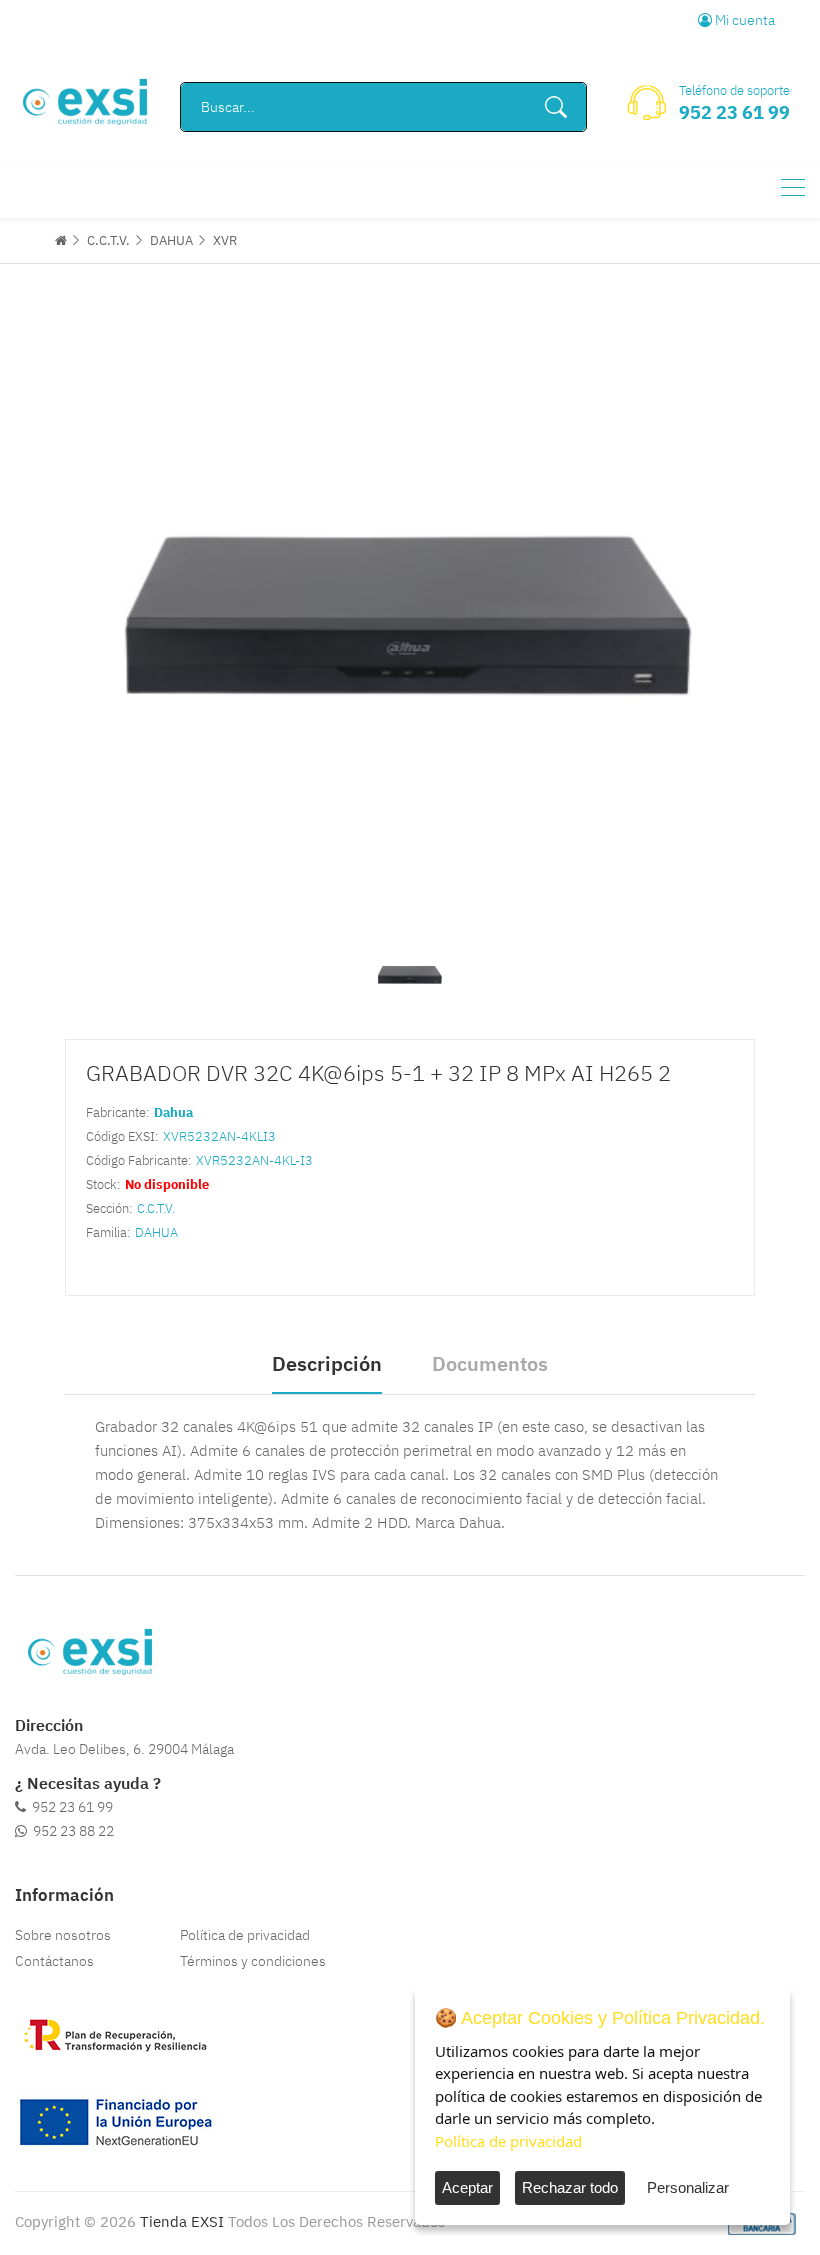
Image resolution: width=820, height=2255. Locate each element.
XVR (225, 240)
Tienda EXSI (182, 2221)
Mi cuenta (743, 20)
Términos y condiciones (253, 1961)
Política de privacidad (245, 1935)
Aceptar (467, 2187)
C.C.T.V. (108, 240)
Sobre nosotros (63, 1935)
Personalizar (688, 2187)
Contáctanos (54, 1961)
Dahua (173, 1112)
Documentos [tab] (490, 1363)
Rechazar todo (570, 2187)
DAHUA (171, 240)
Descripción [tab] (327, 1363)
